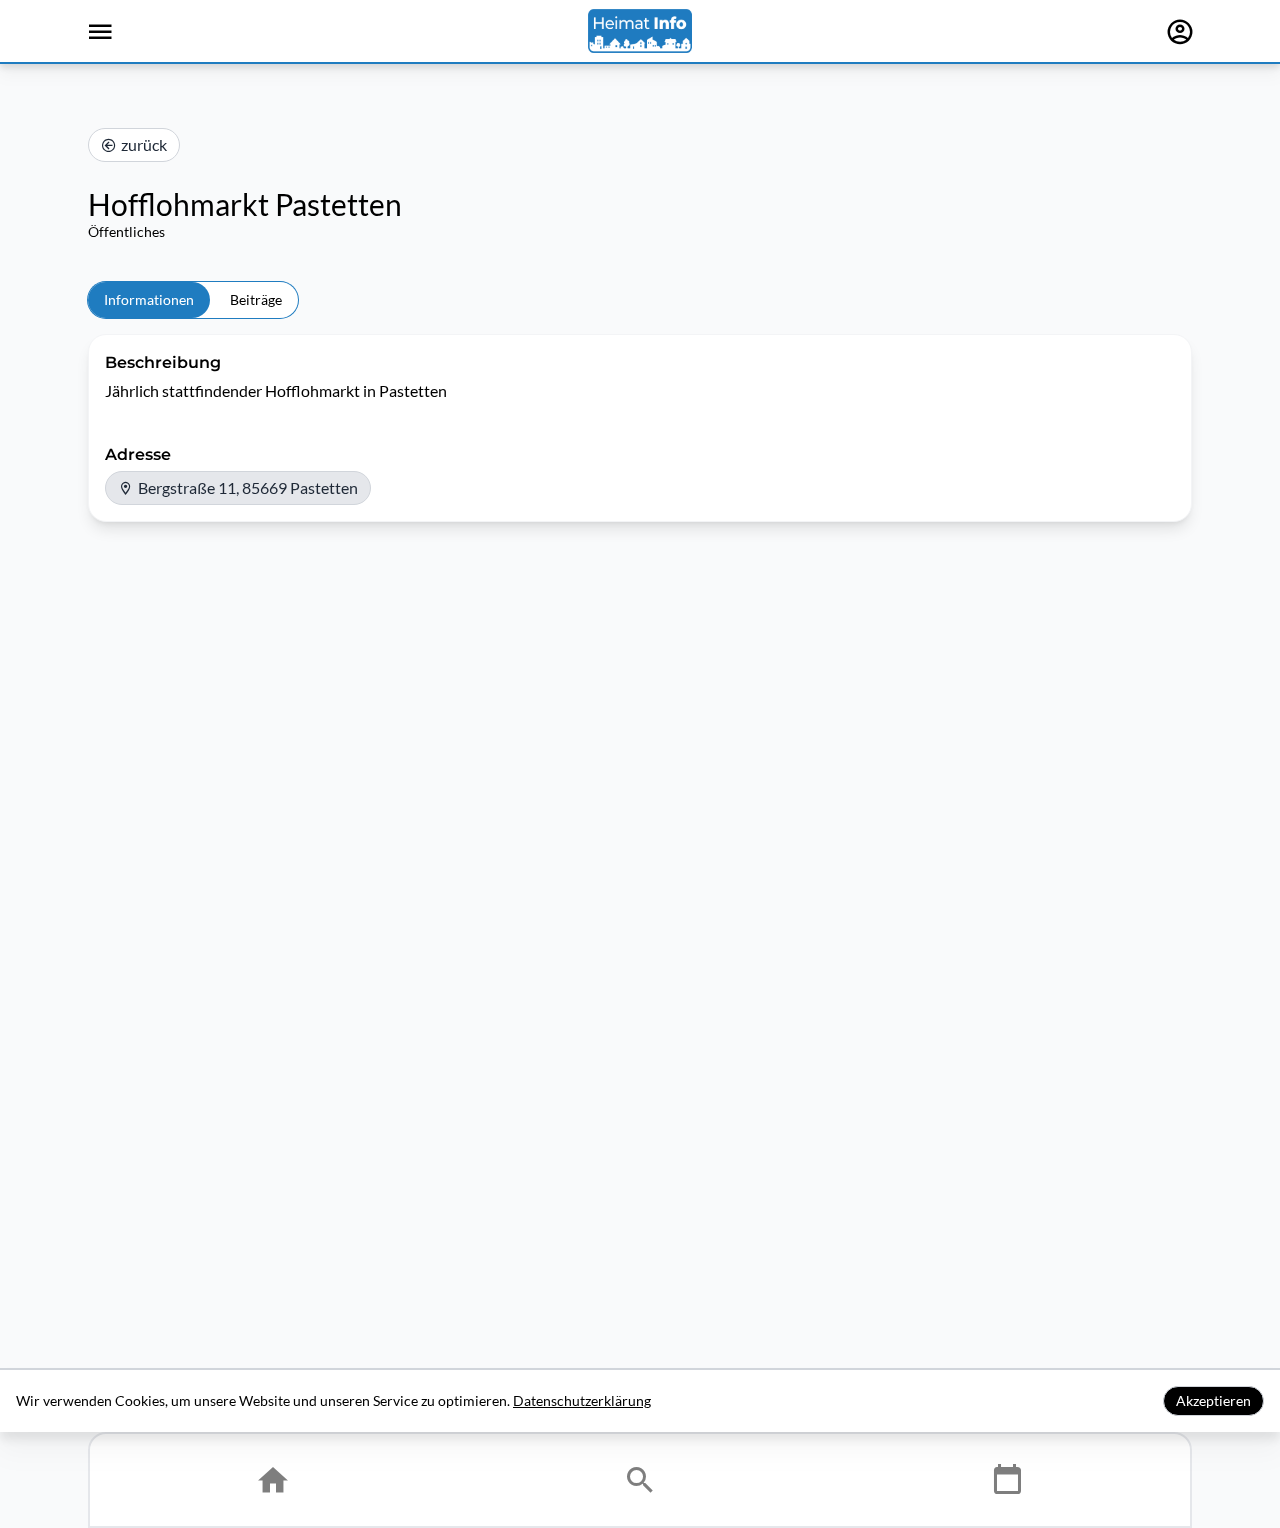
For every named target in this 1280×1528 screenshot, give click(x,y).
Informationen (149, 299)
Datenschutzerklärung (582, 1400)
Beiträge (256, 299)
